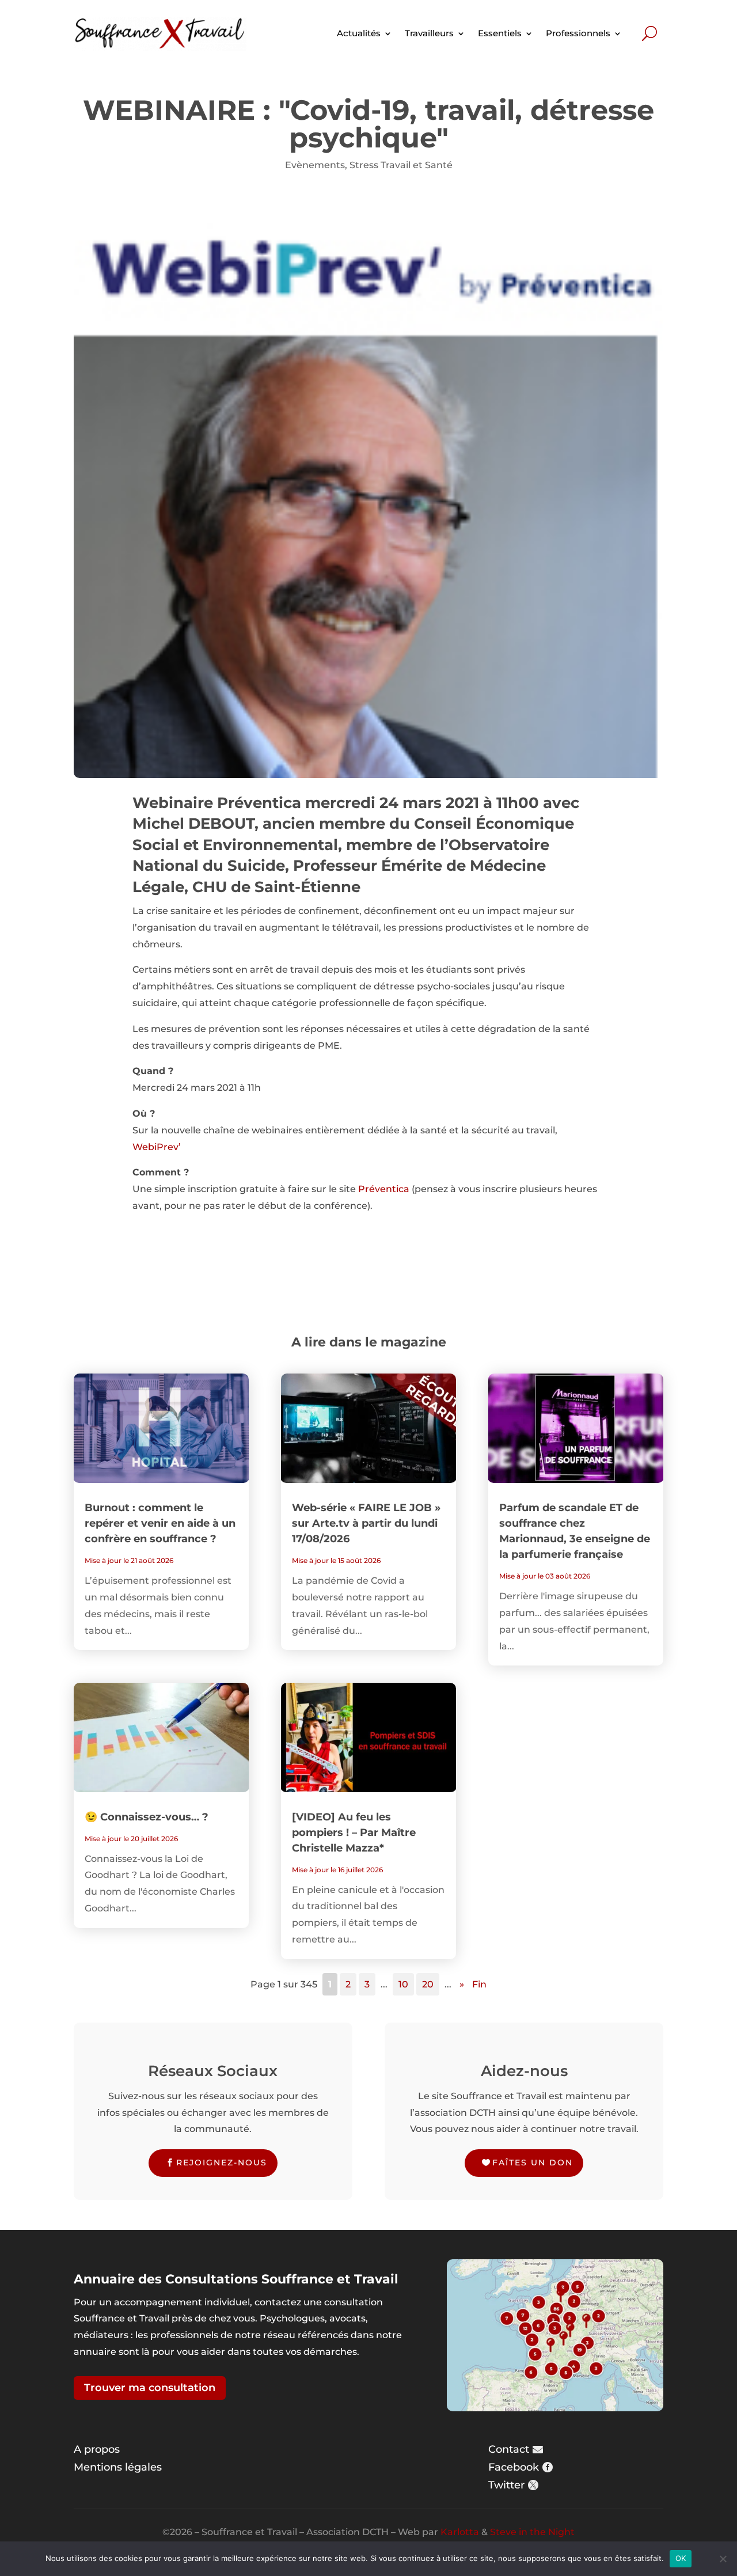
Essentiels (500, 33)
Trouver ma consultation (150, 2388)
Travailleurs (429, 33)
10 (403, 1984)
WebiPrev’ (157, 1147)
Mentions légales (118, 2467)
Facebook (514, 2467)
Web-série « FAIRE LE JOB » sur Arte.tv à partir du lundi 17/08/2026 (366, 1523)
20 (428, 1984)
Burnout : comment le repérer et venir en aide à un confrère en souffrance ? (160, 1523)
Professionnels (578, 33)
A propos (97, 2449)
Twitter (506, 2485)
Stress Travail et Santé (401, 165)
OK (681, 2558)
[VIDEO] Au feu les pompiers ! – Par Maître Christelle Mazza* (354, 1833)
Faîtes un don (533, 2163)
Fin (479, 1984)
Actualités (359, 33)
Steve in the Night (532, 2532)
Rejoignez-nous (222, 2163)
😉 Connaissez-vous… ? (147, 1817)
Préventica (384, 1189)
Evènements (315, 165)
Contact (509, 2449)
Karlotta (460, 2532)
